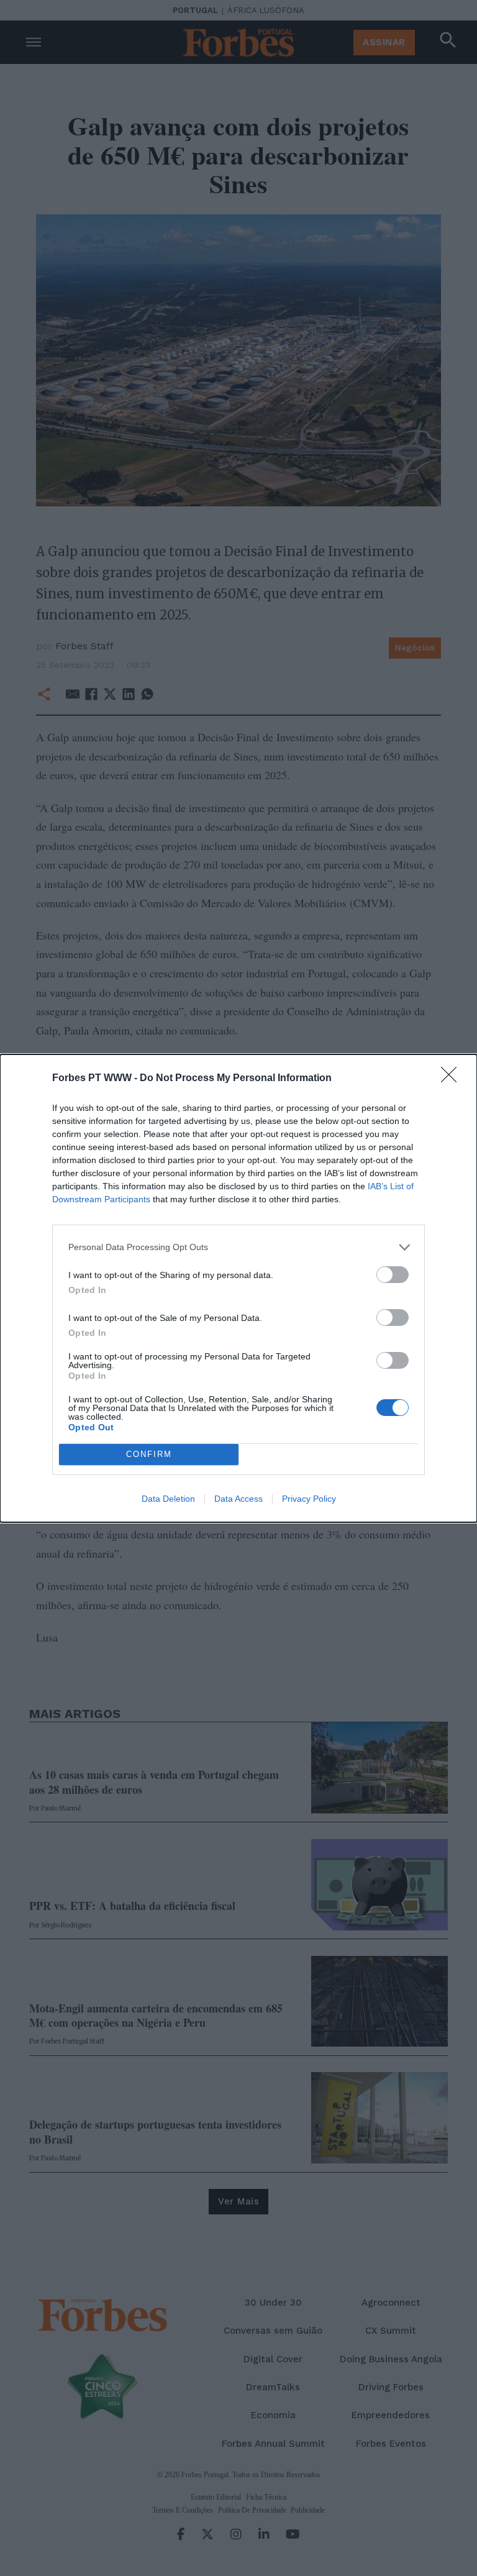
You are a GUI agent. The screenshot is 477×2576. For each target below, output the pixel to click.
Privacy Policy (309, 1499)
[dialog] (238, 1288)
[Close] (453, 1079)
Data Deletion (168, 1499)
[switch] (393, 1275)
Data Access (238, 1499)
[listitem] (238, 1247)
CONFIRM (149, 1454)
